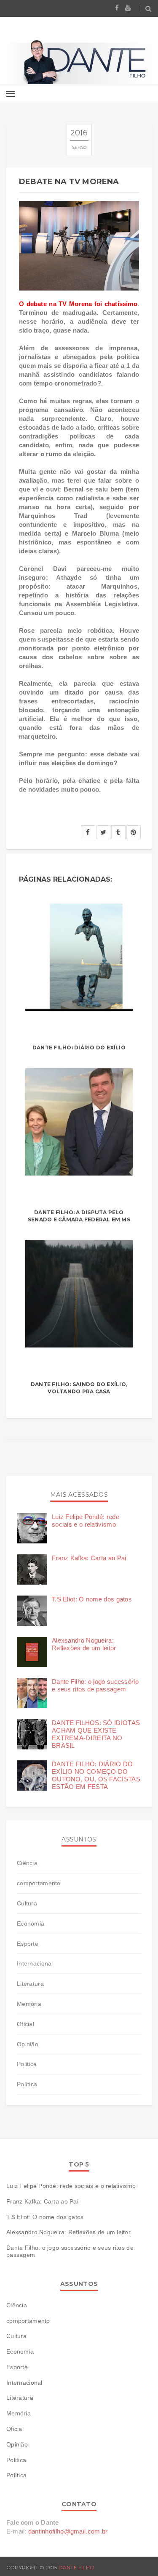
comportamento (39, 1883)
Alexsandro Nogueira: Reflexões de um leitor (84, 1644)
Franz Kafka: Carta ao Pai (89, 1558)
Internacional (35, 1963)
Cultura (27, 1903)
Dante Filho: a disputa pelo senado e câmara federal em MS (79, 1216)
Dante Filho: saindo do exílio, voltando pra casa (79, 1388)
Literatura (30, 1984)
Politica (27, 2064)
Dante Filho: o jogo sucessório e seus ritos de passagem (95, 1685)
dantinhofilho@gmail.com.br (68, 2531)
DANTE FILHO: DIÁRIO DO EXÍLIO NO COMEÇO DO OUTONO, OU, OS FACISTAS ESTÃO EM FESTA (96, 1775)
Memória (29, 2004)
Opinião (28, 2044)
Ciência (27, 1863)
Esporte (28, 1944)
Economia (31, 1923)
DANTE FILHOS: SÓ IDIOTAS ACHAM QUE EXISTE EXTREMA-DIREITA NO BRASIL (96, 1734)
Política (27, 2084)
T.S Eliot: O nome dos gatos (92, 1599)
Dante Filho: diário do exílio (79, 1048)
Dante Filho (77, 2567)
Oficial (25, 2024)
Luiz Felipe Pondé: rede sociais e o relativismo (86, 1521)
